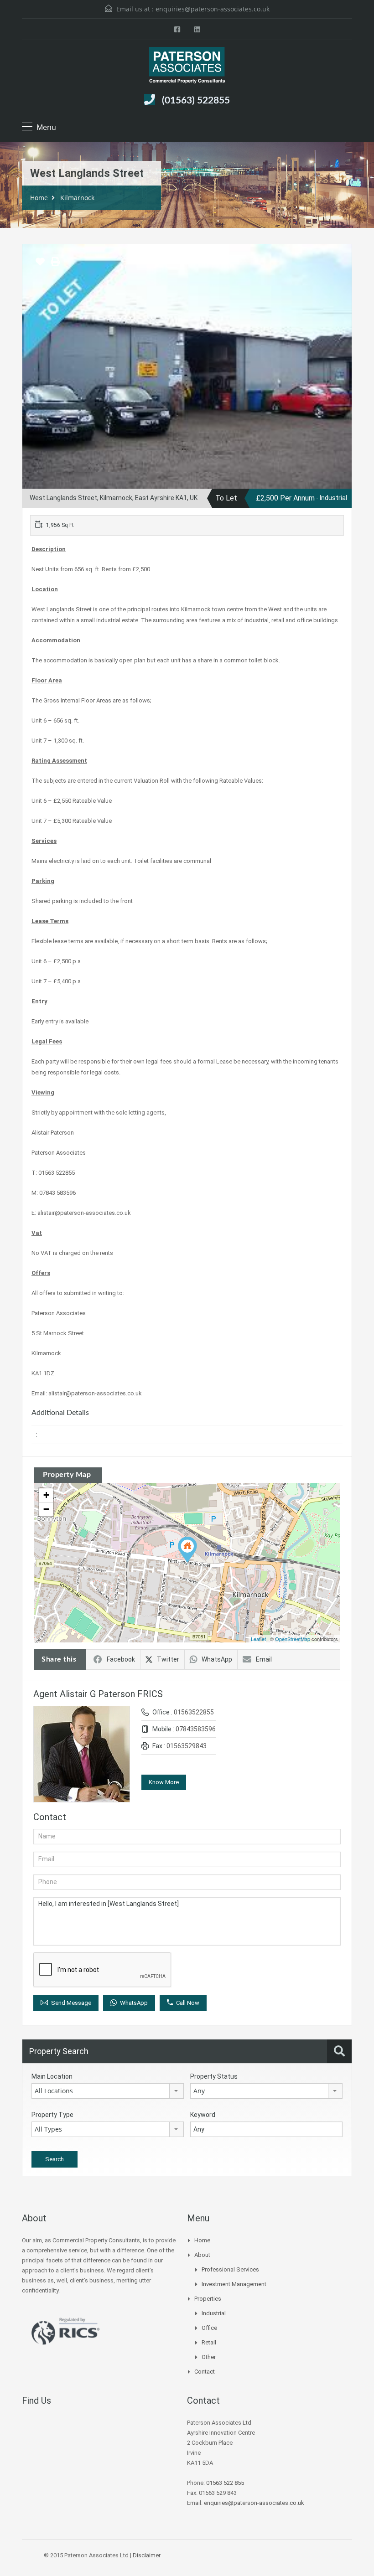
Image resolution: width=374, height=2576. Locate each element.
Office (209, 2328)
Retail (209, 2342)
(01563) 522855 (196, 101)
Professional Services (230, 2269)
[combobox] (108, 2091)
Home (39, 198)
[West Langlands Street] (187, 1550)
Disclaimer (147, 2555)
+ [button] (46, 1495)
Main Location (52, 2076)
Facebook (121, 1659)
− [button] (46, 1509)
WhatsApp (217, 1659)
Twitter (168, 1659)
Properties (208, 2299)
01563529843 (187, 1746)
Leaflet (258, 1639)
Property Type (52, 2115)
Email (264, 1659)
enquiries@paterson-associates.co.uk (213, 9)
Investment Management (234, 2284)
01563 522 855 (225, 2483)
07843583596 (196, 1729)
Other (209, 2357)
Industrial (214, 2313)
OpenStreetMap (293, 1639)
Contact (205, 2372)
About (202, 2255)
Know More (164, 1782)
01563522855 (194, 1712)
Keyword (203, 2115)
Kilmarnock (77, 198)
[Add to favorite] (40, 265)
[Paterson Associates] (187, 66)
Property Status (214, 2076)
